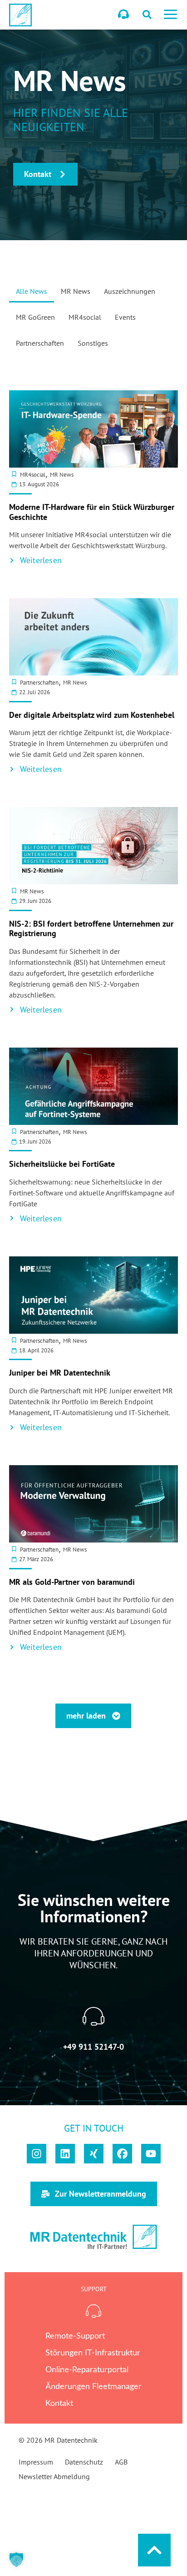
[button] (170, 16)
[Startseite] (20, 15)
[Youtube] (151, 2154)
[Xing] (94, 2154)
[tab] (32, 294)
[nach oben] (154, 2550)
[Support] (123, 14)
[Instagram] (37, 2154)
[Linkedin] (65, 2154)
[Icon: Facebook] (122, 2154)
